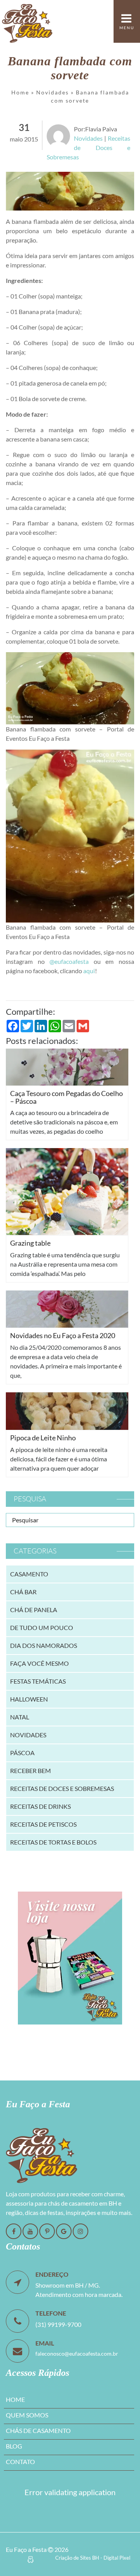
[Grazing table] (67, 1191)
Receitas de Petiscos (43, 1824)
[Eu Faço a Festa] (27, 21)
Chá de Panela (34, 1610)
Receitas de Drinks (40, 1806)
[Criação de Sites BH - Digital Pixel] (31, 2559)
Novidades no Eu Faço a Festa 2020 (63, 1335)
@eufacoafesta (69, 961)
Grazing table (30, 1243)
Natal (20, 1717)
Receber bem (31, 1771)
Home (20, 92)
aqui (89, 971)
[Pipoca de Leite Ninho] (67, 1410)
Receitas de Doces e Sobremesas (88, 147)
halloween (29, 1699)
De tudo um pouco (42, 1627)
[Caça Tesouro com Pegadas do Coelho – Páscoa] (67, 1066)
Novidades (52, 92)
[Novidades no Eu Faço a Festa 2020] (67, 1308)
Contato (20, 2462)
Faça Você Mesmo (39, 1663)
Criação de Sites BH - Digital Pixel (93, 2558)
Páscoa (22, 1753)
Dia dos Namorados (44, 1645)
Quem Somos (27, 2415)
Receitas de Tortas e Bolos (53, 1842)
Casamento (29, 1574)
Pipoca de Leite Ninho (43, 1438)
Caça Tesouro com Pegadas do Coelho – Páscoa (66, 1097)
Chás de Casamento (38, 2430)
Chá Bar (23, 1592)
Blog (14, 2446)
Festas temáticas (38, 1681)
